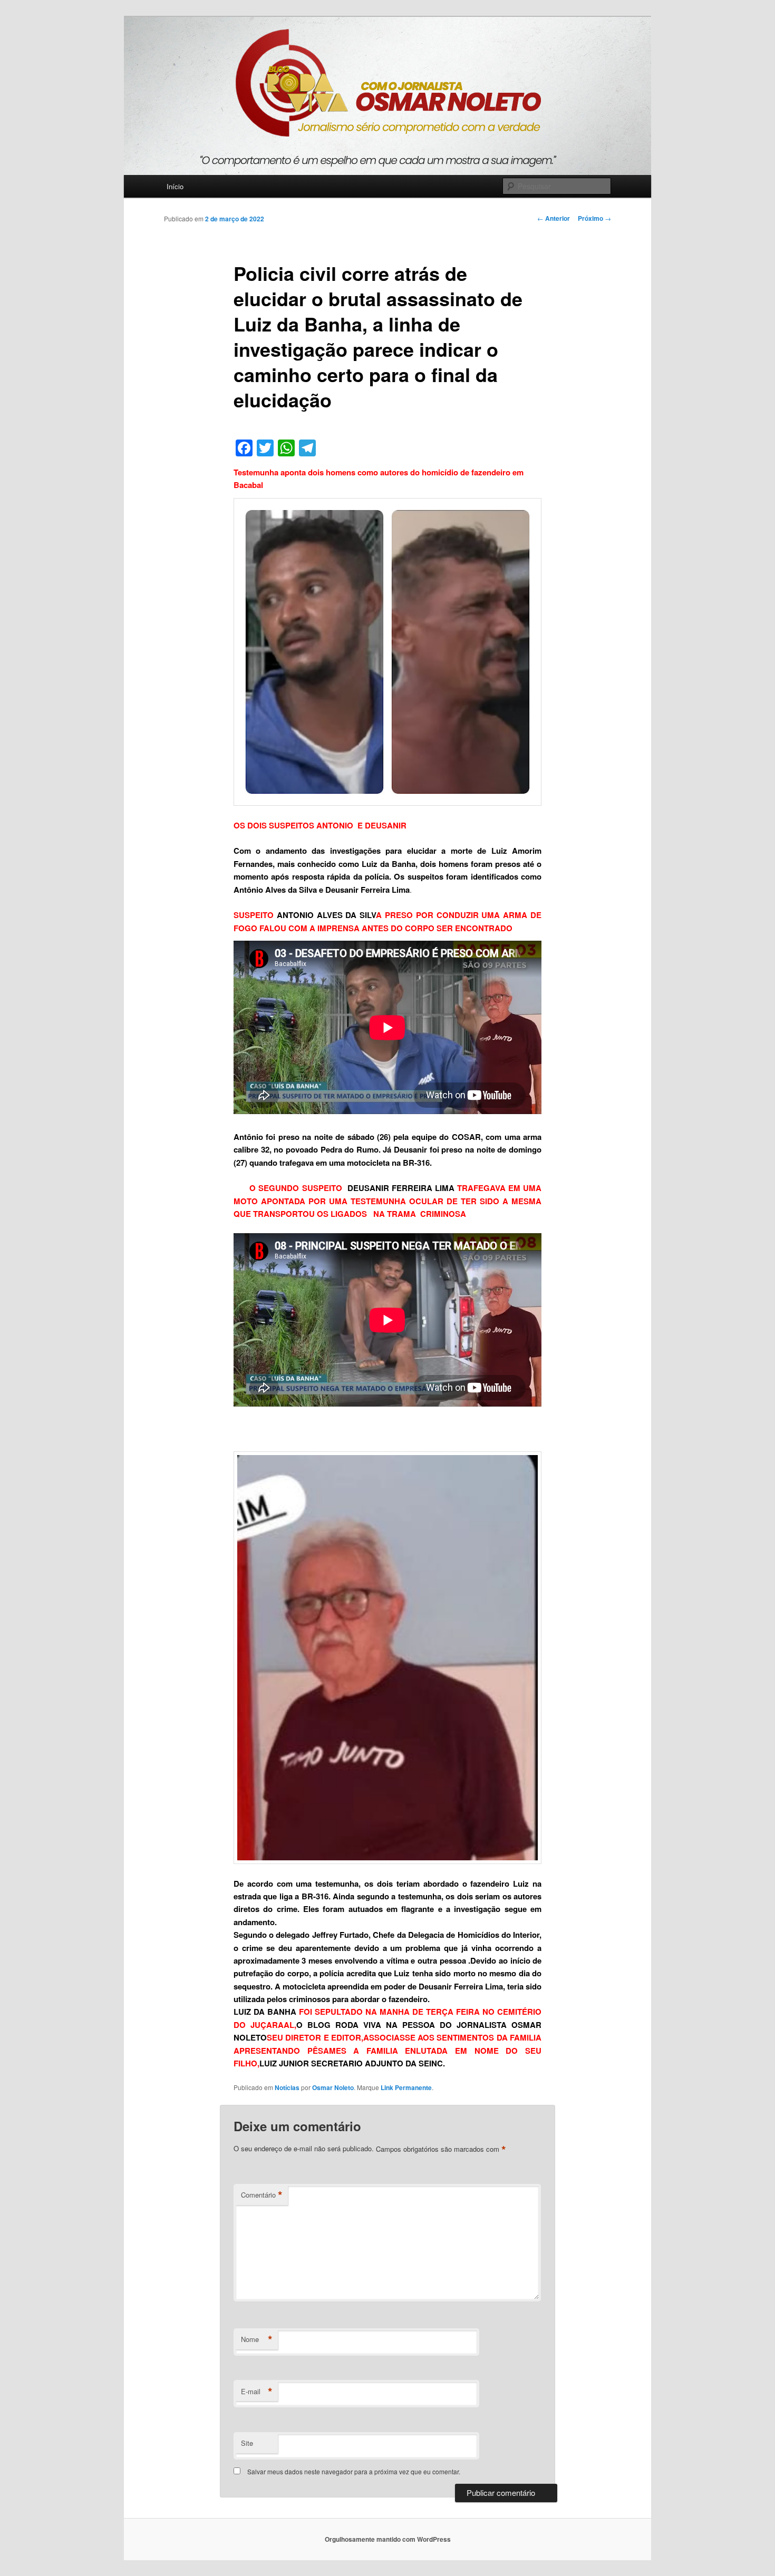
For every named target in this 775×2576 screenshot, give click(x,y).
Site (247, 2443)
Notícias (287, 2087)
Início (175, 186)
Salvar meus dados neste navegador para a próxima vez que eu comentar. (354, 2471)
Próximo (594, 218)
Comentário (262, 2195)
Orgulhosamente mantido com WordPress (388, 2539)
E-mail (257, 2392)
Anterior (554, 218)
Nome (257, 2339)
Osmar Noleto (333, 2087)
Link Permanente (406, 2087)
